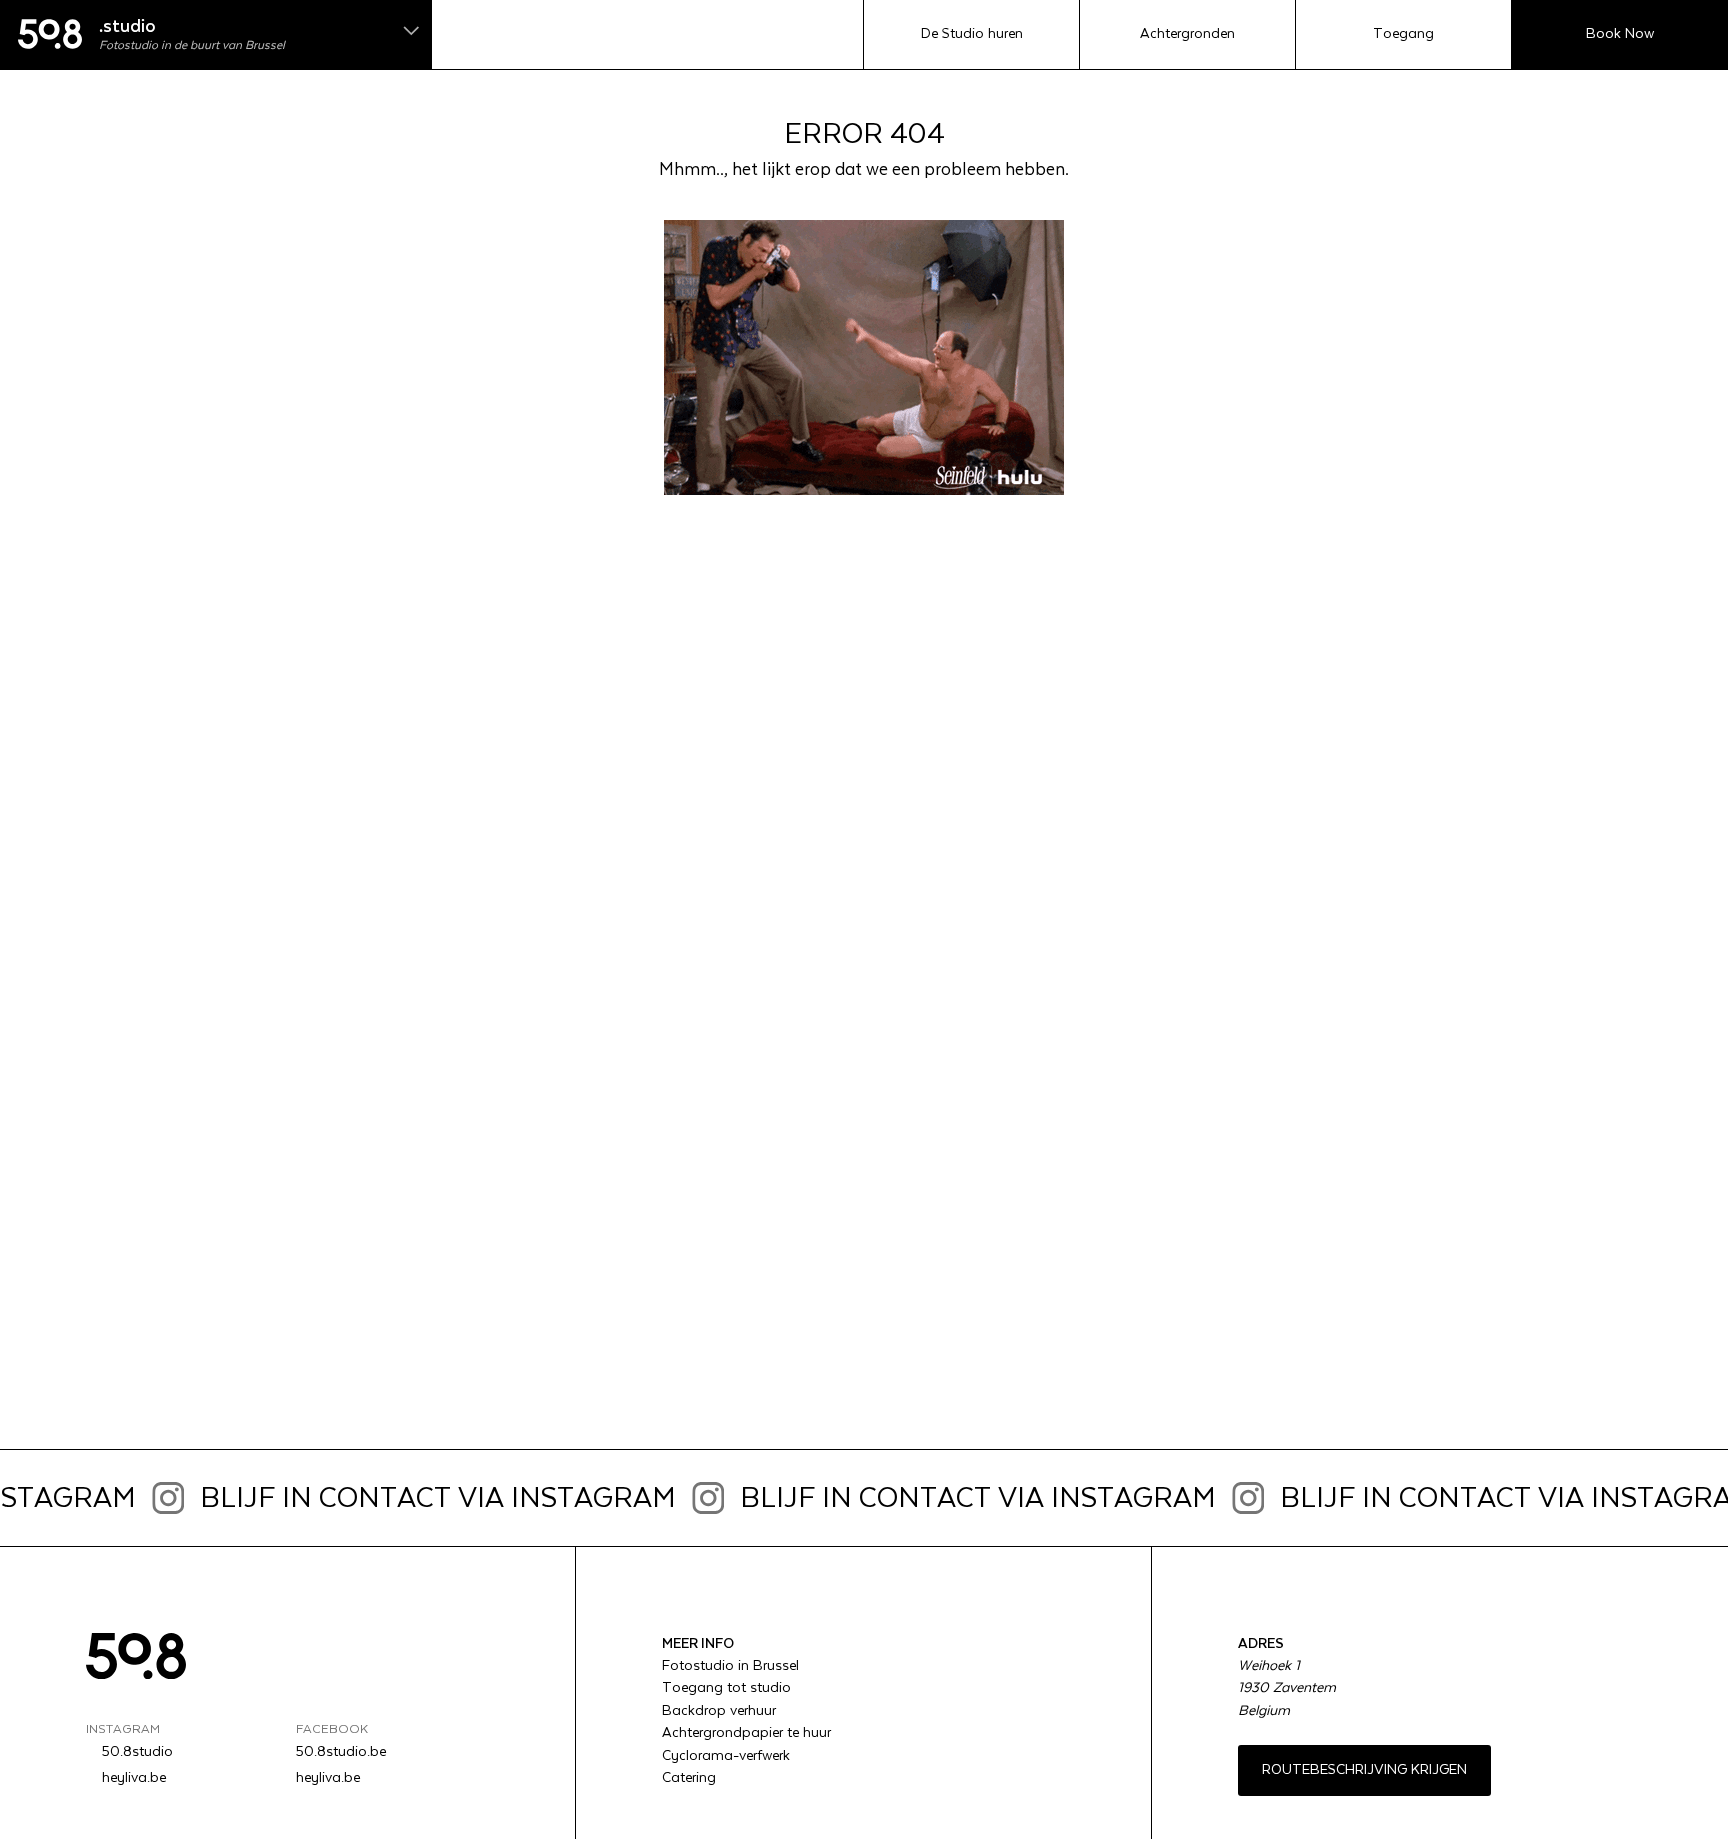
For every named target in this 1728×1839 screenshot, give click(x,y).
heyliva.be (134, 1778)
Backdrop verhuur (719, 1711)
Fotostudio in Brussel (730, 1666)
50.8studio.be (341, 1752)
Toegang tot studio (726, 1688)
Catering (689, 1778)
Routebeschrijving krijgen (1364, 1770)
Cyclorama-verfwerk (726, 1756)
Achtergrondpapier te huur (746, 1733)
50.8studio (137, 1752)
